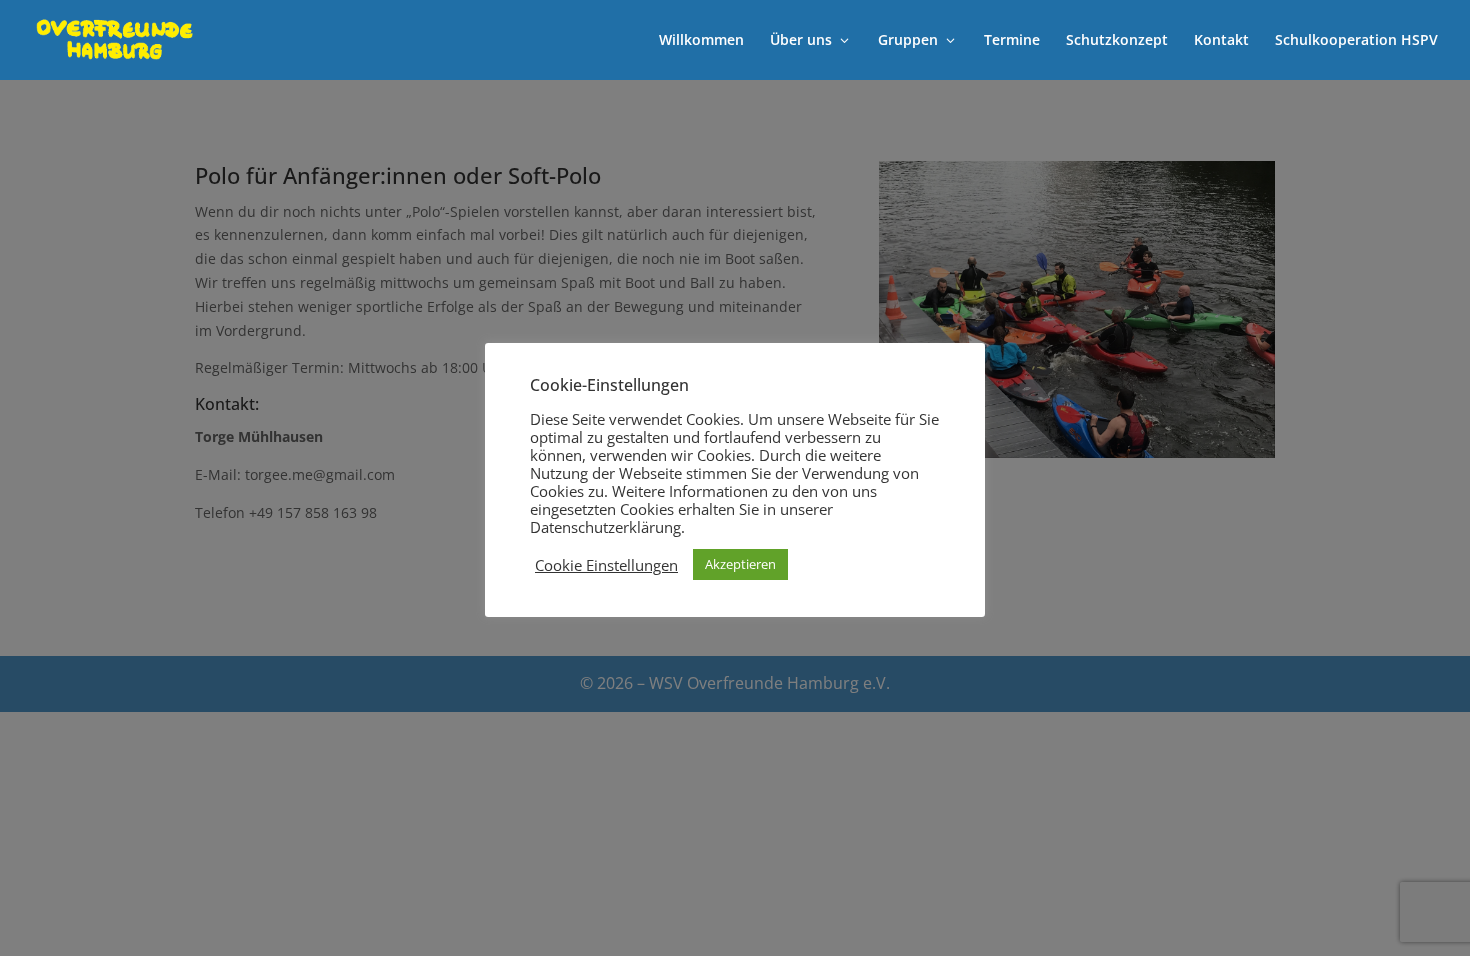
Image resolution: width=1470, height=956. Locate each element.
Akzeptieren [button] (740, 564)
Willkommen (701, 41)
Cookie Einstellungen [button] (606, 565)
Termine (1012, 41)
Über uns (801, 41)
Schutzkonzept (1117, 41)
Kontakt (1221, 41)
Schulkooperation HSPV (1356, 41)
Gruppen (908, 41)
